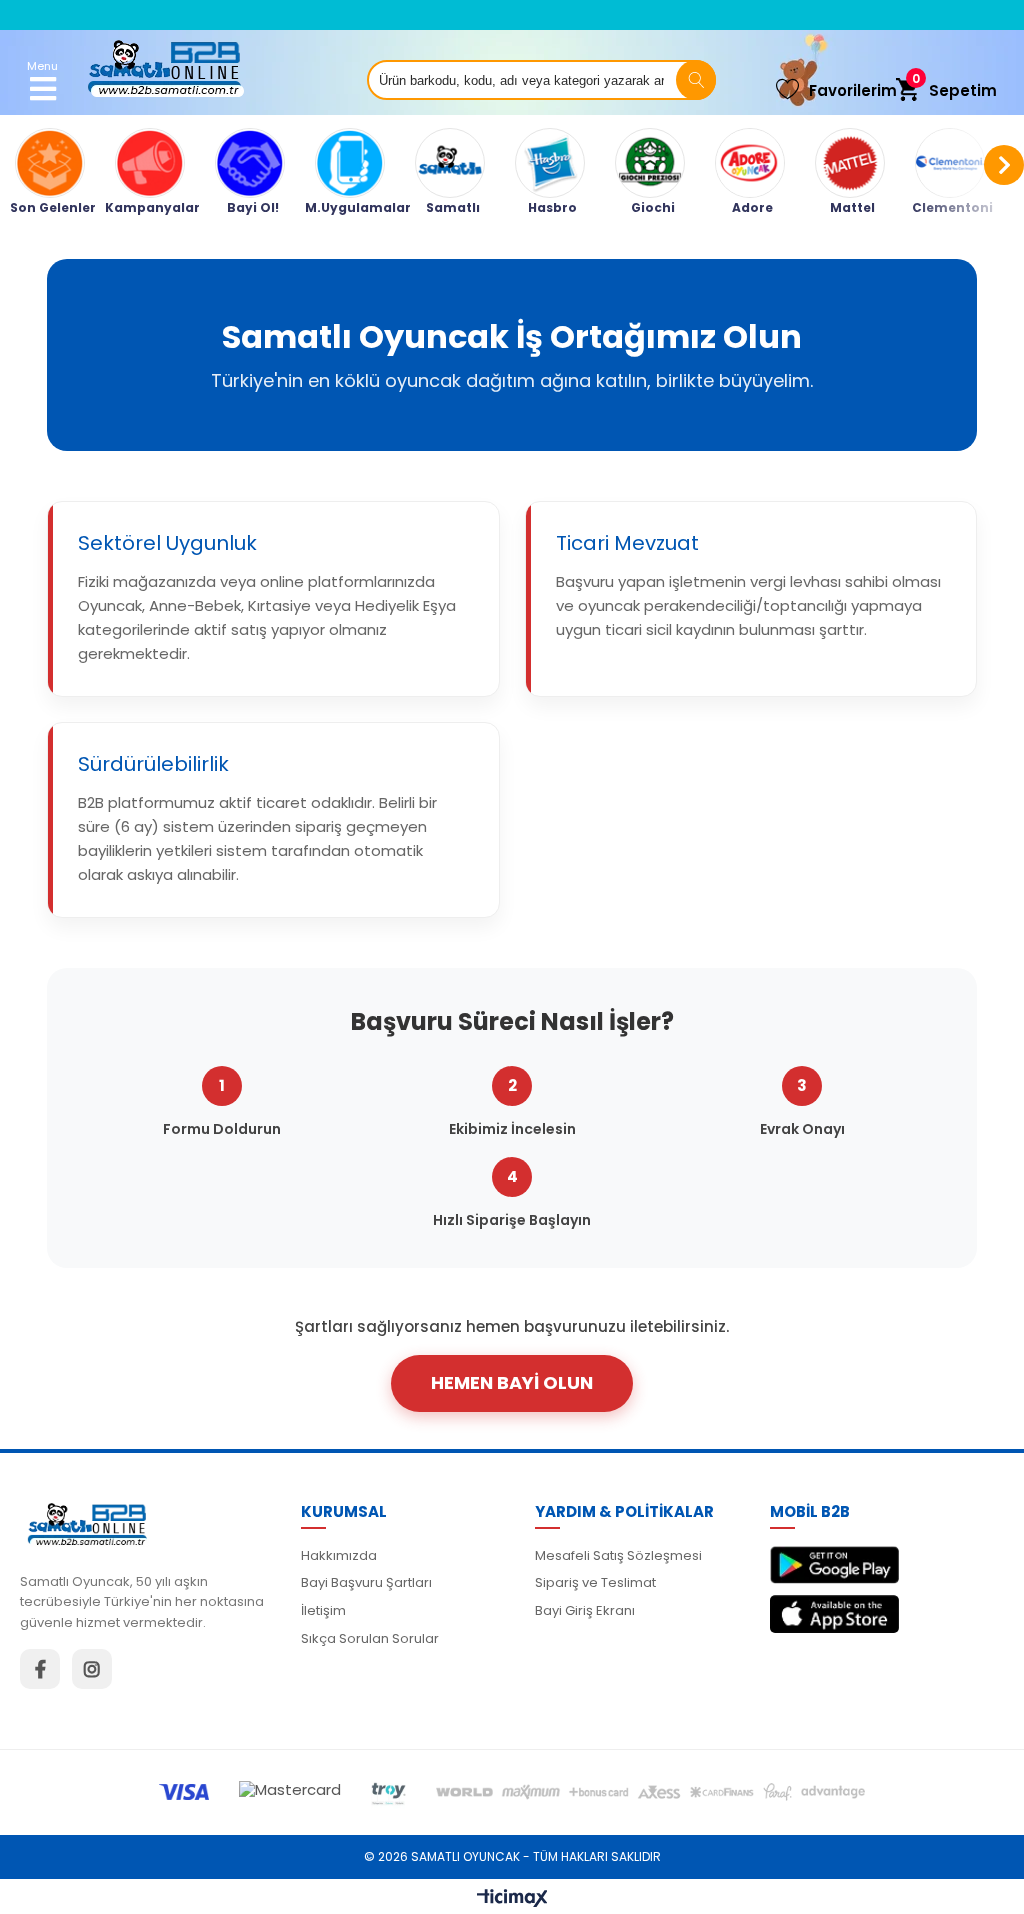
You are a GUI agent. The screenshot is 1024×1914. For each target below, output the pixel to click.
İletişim (323, 1610)
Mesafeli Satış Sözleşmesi (618, 1555)
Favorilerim (853, 90)
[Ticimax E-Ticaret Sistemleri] (512, 1899)
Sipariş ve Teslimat (595, 1582)
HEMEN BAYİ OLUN (512, 1382)
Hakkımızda (339, 1555)
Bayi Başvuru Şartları (366, 1582)
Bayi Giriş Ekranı (585, 1610)
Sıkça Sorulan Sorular (370, 1638)
